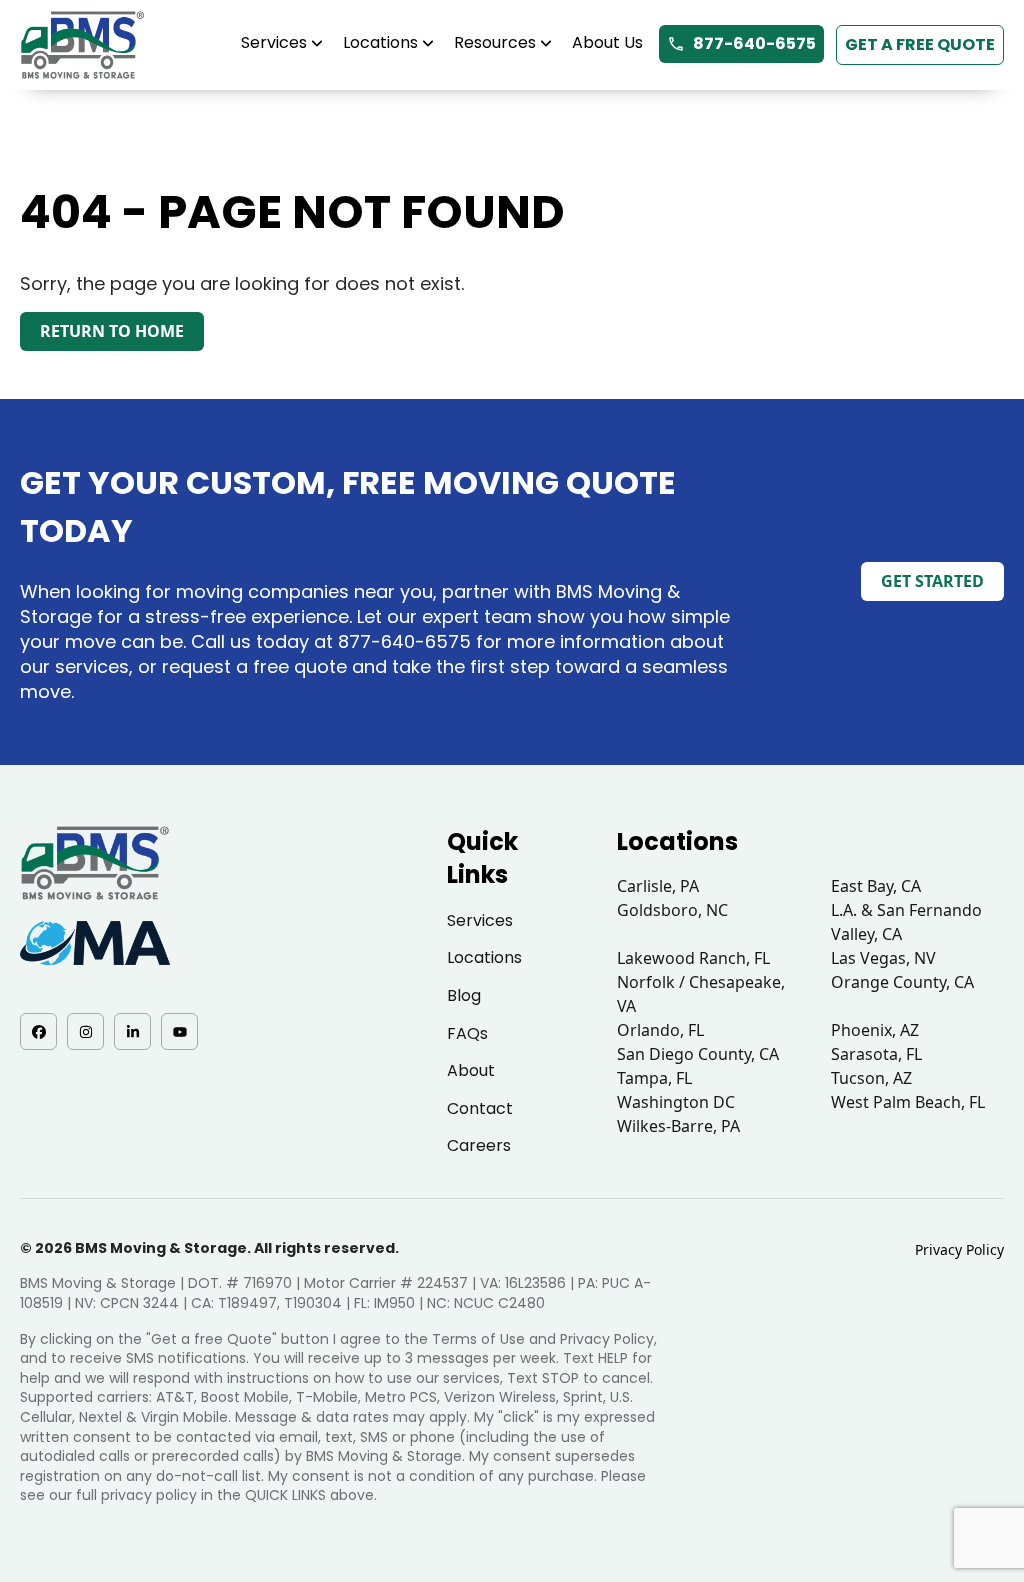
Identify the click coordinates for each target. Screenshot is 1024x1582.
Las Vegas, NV (883, 958)
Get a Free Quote (920, 44)
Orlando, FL (660, 1030)
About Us (607, 42)
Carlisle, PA (658, 886)
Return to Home (112, 331)
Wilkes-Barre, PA (678, 1126)
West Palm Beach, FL (908, 1102)
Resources (495, 42)
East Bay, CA (876, 886)
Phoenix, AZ (875, 1030)
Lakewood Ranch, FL (693, 958)
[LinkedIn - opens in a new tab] (132, 1031)
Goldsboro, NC (672, 910)
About (471, 1070)
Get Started (932, 581)
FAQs (467, 1033)
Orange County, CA (902, 982)
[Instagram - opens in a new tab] (85, 1031)
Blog (464, 995)
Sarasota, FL (876, 1054)
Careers (479, 1145)
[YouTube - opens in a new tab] (179, 1031)
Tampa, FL (654, 1078)
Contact (480, 1108)
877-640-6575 (754, 43)
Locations (380, 42)
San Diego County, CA (698, 1054)
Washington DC (676, 1102)
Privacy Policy (959, 1249)
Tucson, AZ (871, 1078)
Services (274, 42)
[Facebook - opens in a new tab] (38, 1031)
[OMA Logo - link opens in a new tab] (95, 943)
